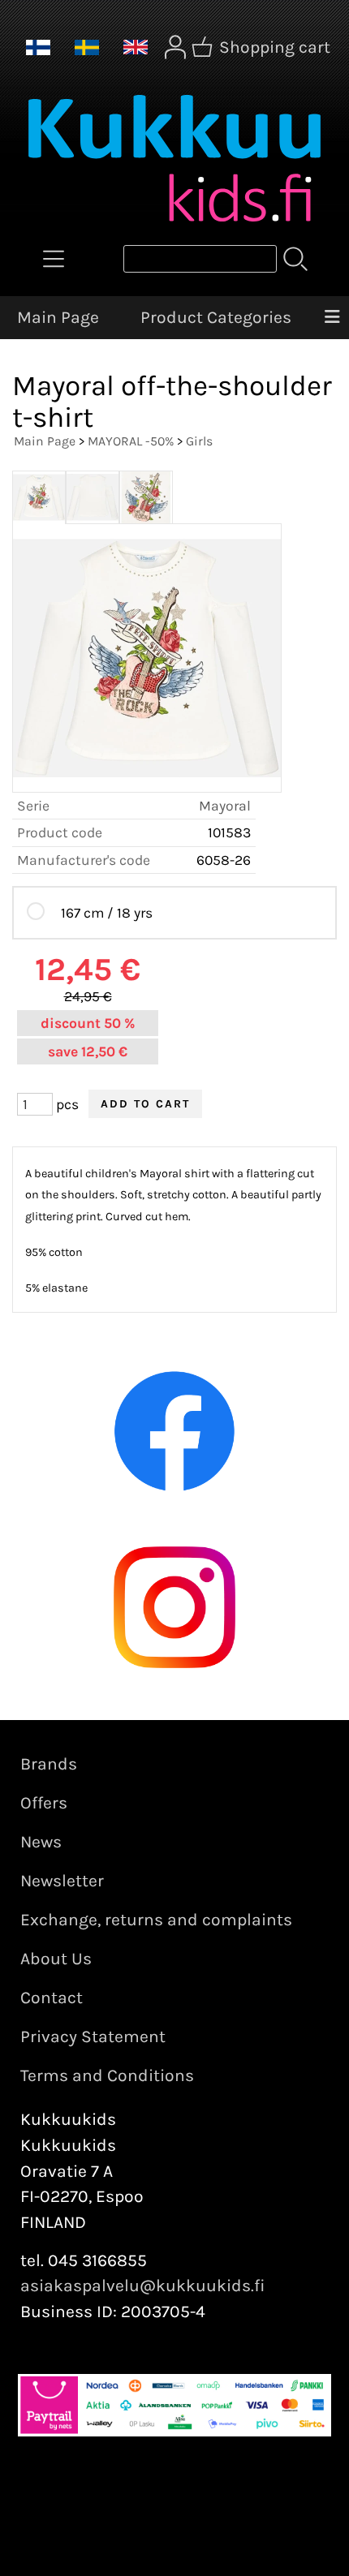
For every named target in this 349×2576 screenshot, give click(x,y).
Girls (199, 441)
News (41, 1842)
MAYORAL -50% (131, 441)
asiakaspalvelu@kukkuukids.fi (143, 2286)
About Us (56, 1959)
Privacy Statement (93, 2036)
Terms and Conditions (107, 2075)
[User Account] (175, 47)
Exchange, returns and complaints (156, 1920)
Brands (49, 1764)
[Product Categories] (54, 259)
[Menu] (332, 318)
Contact (52, 1998)
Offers (44, 1803)
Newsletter (62, 1881)
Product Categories (216, 317)
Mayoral (225, 806)
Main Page (58, 317)
